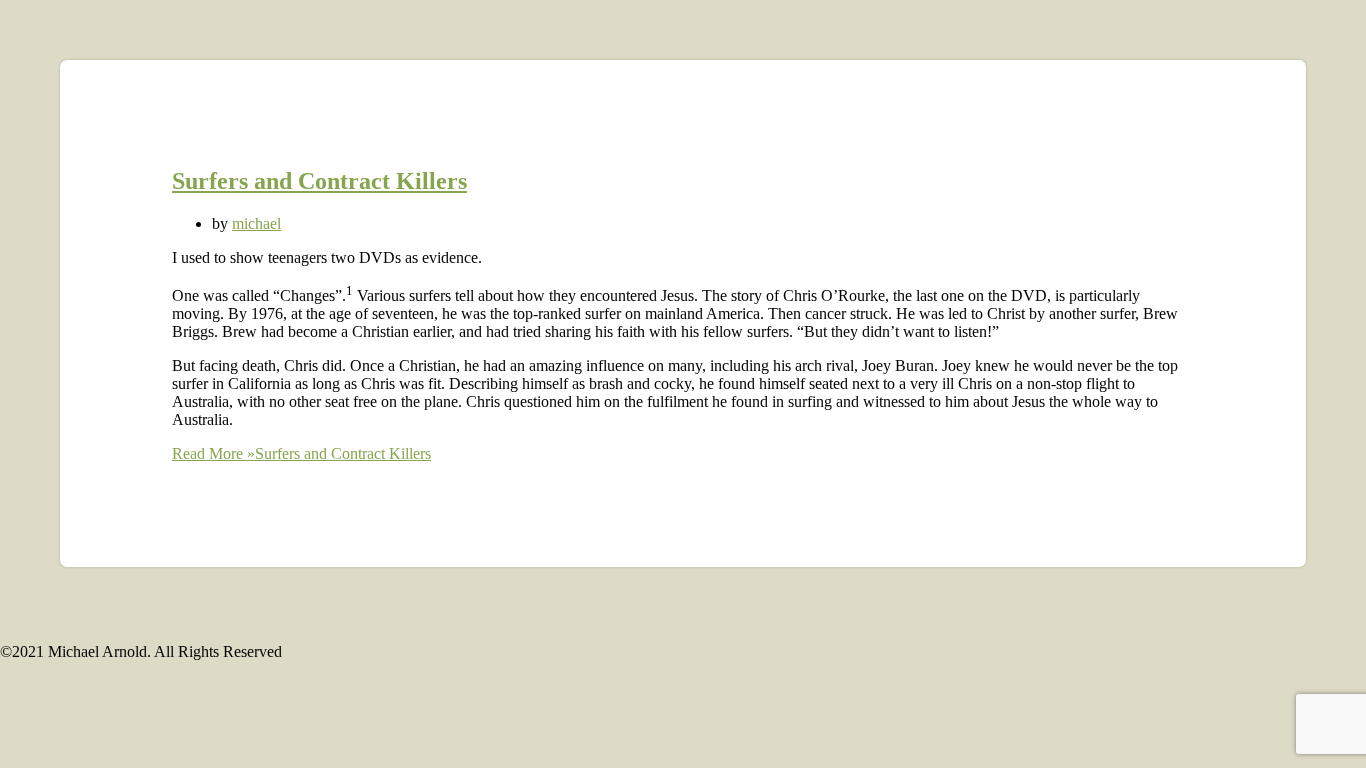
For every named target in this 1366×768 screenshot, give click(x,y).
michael (256, 223)
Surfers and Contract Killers (319, 181)
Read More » (301, 453)
